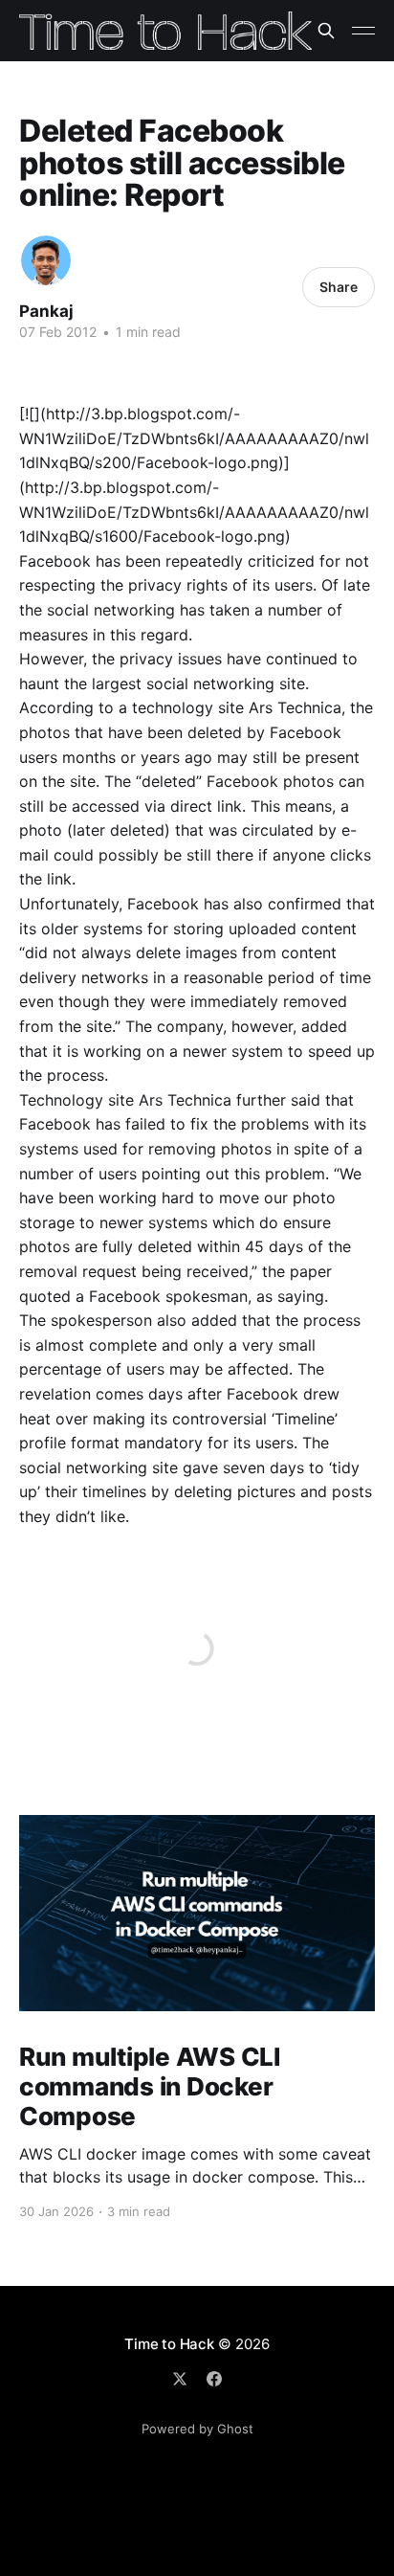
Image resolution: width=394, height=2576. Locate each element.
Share (339, 287)
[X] (180, 2379)
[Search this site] (326, 31)
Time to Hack (169, 2344)
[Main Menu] (363, 31)
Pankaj (46, 311)
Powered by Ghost (197, 2429)
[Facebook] (214, 2379)
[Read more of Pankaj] (46, 260)
